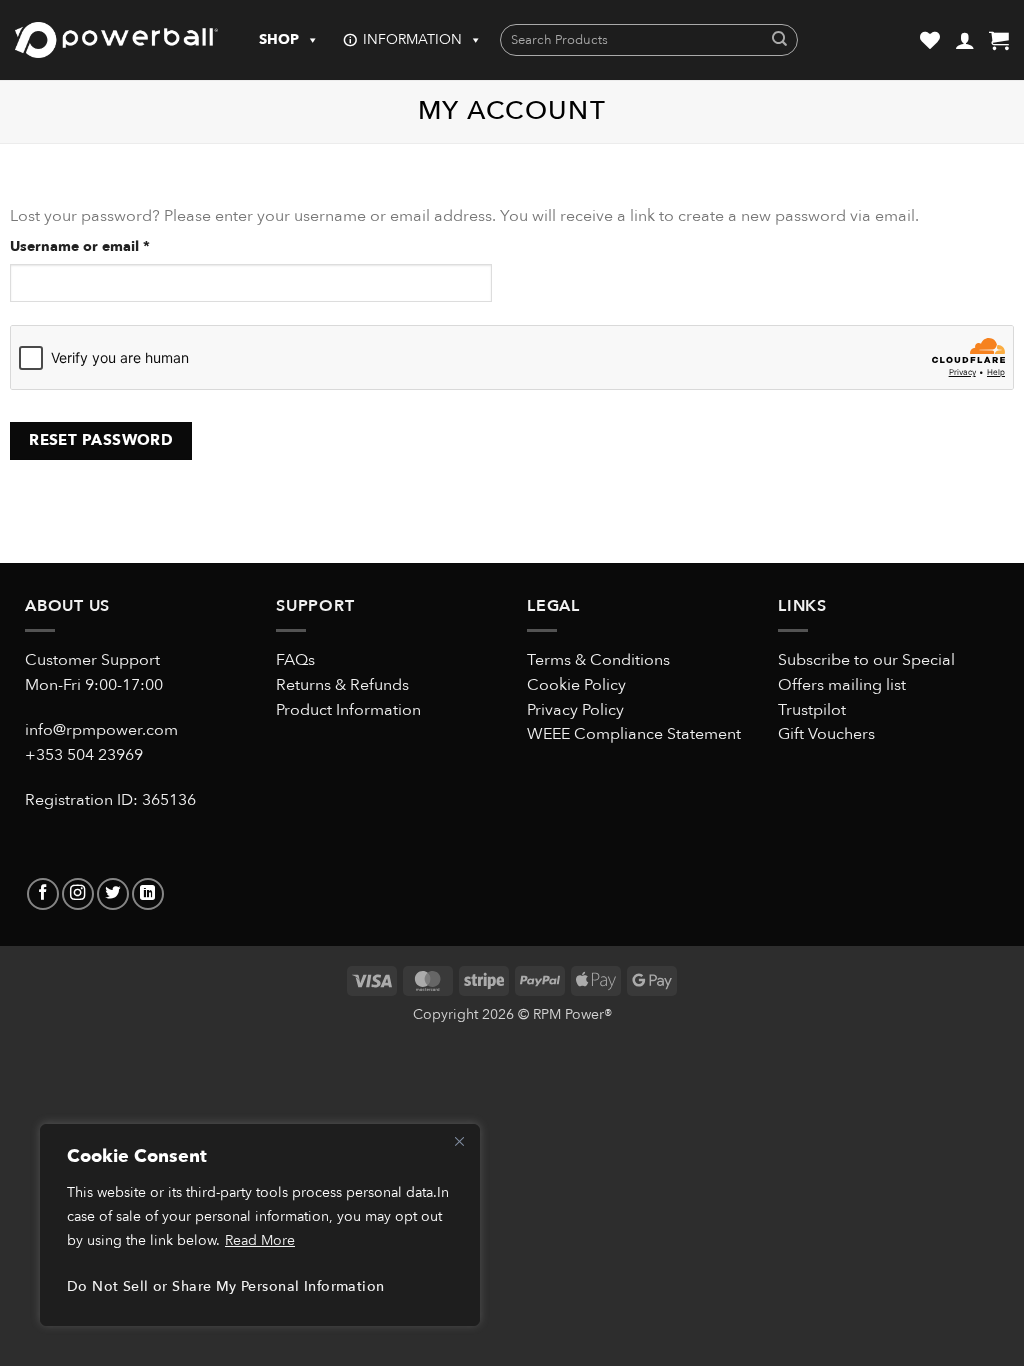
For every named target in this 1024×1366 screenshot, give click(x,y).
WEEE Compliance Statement (634, 734)
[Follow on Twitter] (113, 894)
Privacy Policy (575, 710)
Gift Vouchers (826, 734)
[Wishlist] (930, 40)
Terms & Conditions (598, 660)
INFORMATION (412, 39)
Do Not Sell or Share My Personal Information (225, 1286)
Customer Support (92, 660)
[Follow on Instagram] (78, 894)
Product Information (348, 710)
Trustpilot (812, 710)
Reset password (101, 440)
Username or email (110, 246)
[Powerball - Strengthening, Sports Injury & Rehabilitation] (116, 40)
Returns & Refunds (342, 685)
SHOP (279, 39)
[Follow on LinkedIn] (148, 894)
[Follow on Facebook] (43, 894)
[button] (999, 40)
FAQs (295, 660)
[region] (260, 1225)
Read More (260, 1240)
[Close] (459, 1141)
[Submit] (779, 40)
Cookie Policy (576, 685)
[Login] (965, 40)
